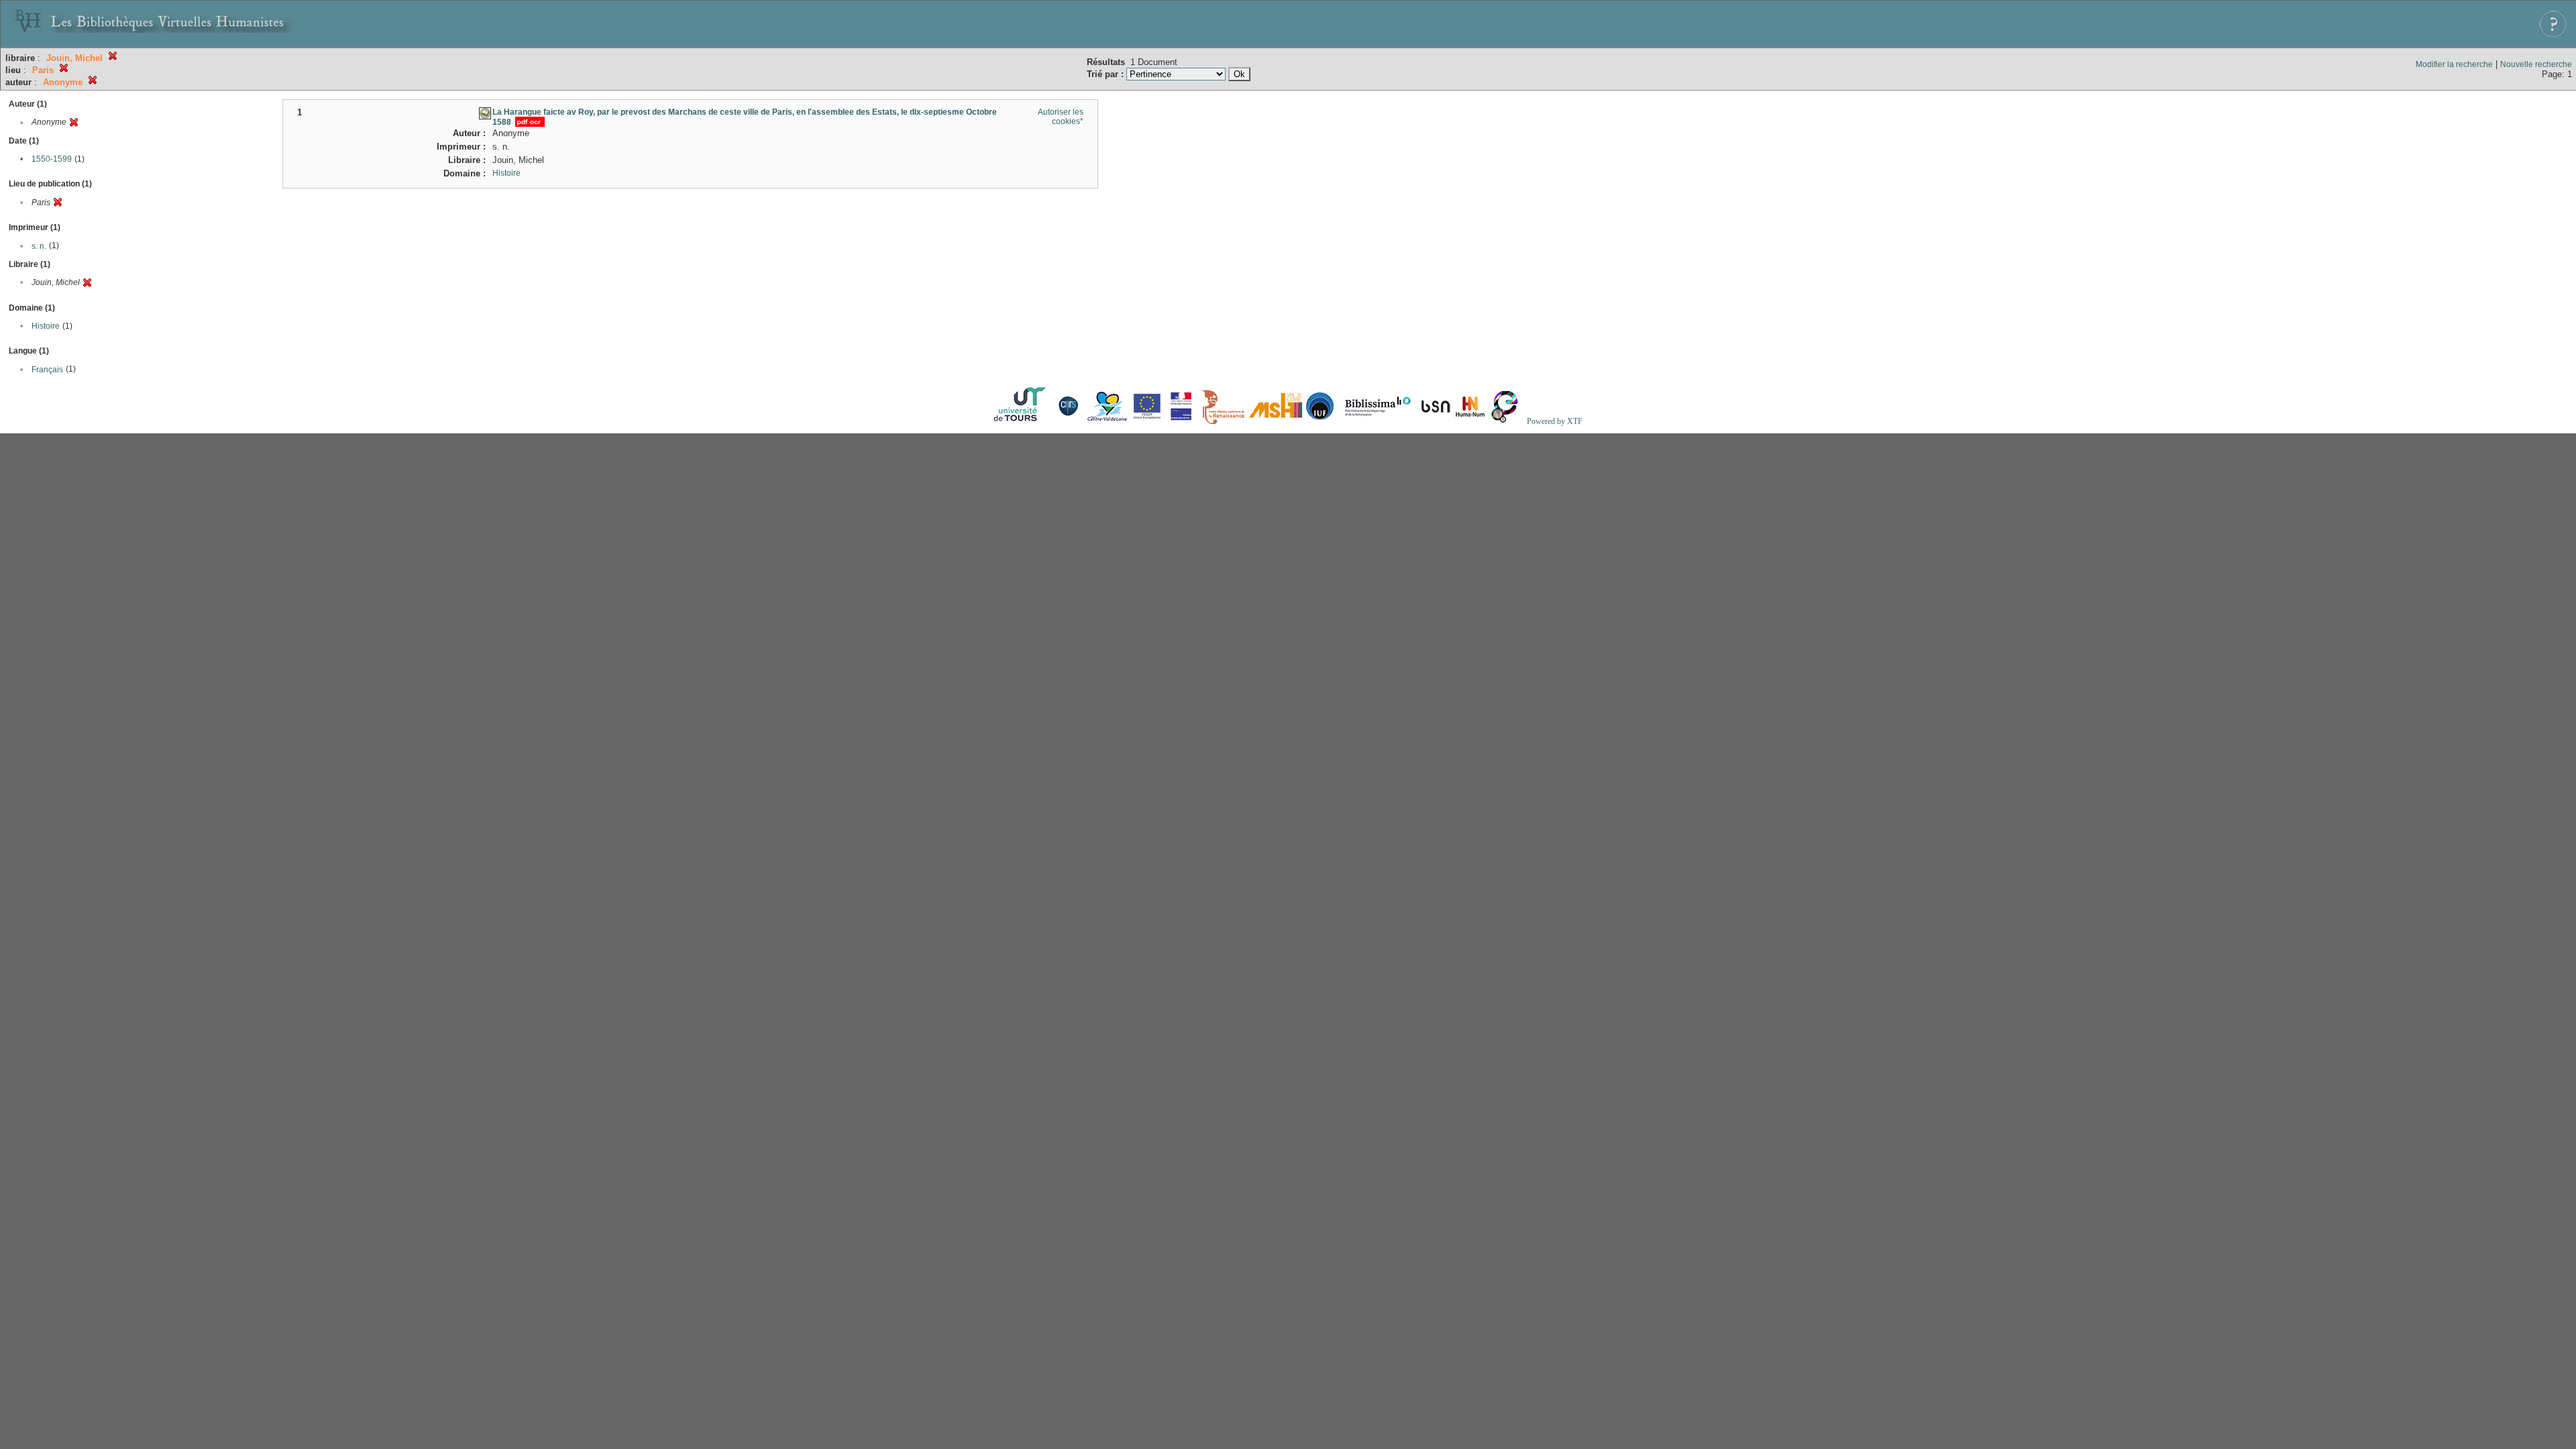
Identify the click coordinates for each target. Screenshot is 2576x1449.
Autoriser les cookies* (1061, 117)
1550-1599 (52, 159)
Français (47, 370)
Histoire (46, 326)
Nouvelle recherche (2536, 64)
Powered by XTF (1555, 421)
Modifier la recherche (2454, 64)
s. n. (39, 246)
